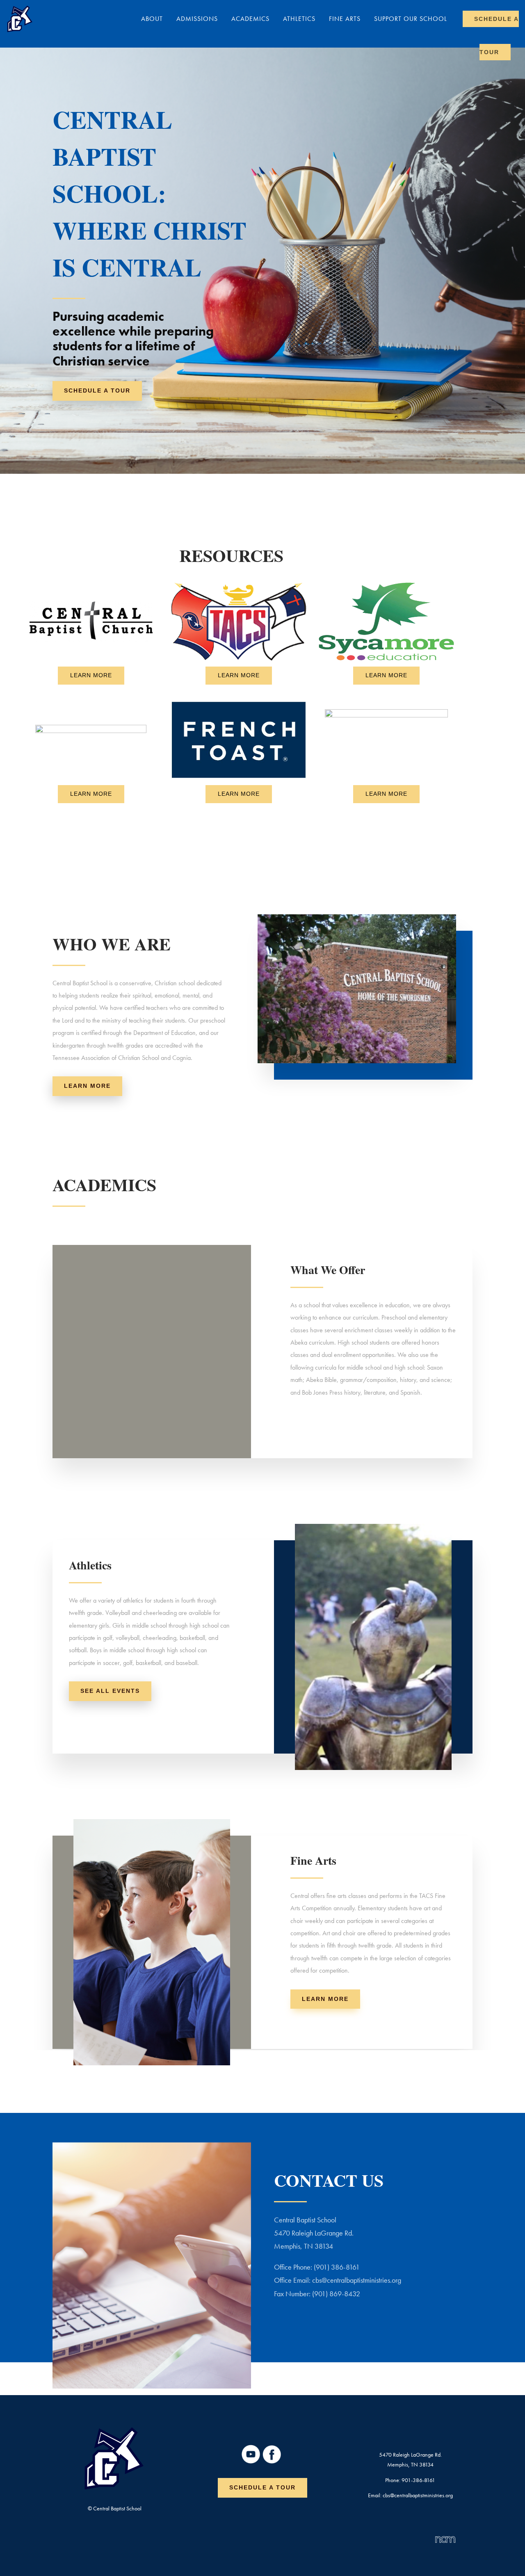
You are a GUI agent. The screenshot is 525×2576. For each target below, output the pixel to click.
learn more (325, 1999)
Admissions (197, 19)
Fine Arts (345, 19)
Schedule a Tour (262, 2487)
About (152, 19)
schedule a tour (97, 391)
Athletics (299, 19)
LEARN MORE (91, 675)
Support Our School (411, 19)
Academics (250, 19)
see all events (110, 1691)
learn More (87, 1086)
